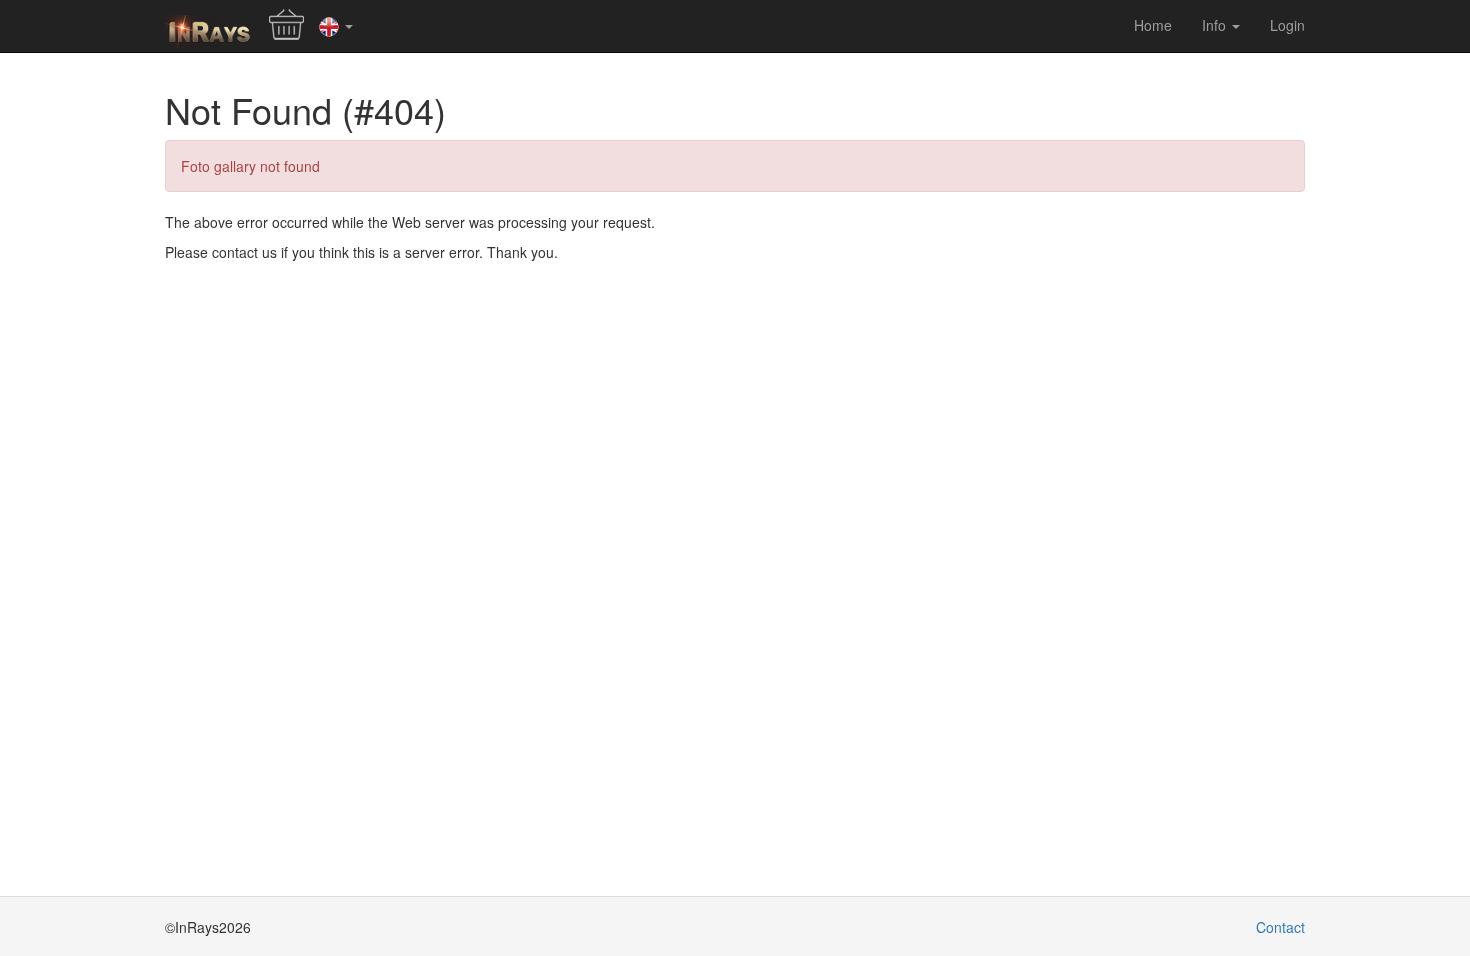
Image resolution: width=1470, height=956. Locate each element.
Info (1216, 25)
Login (1287, 25)
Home (1153, 25)
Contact (1280, 927)
